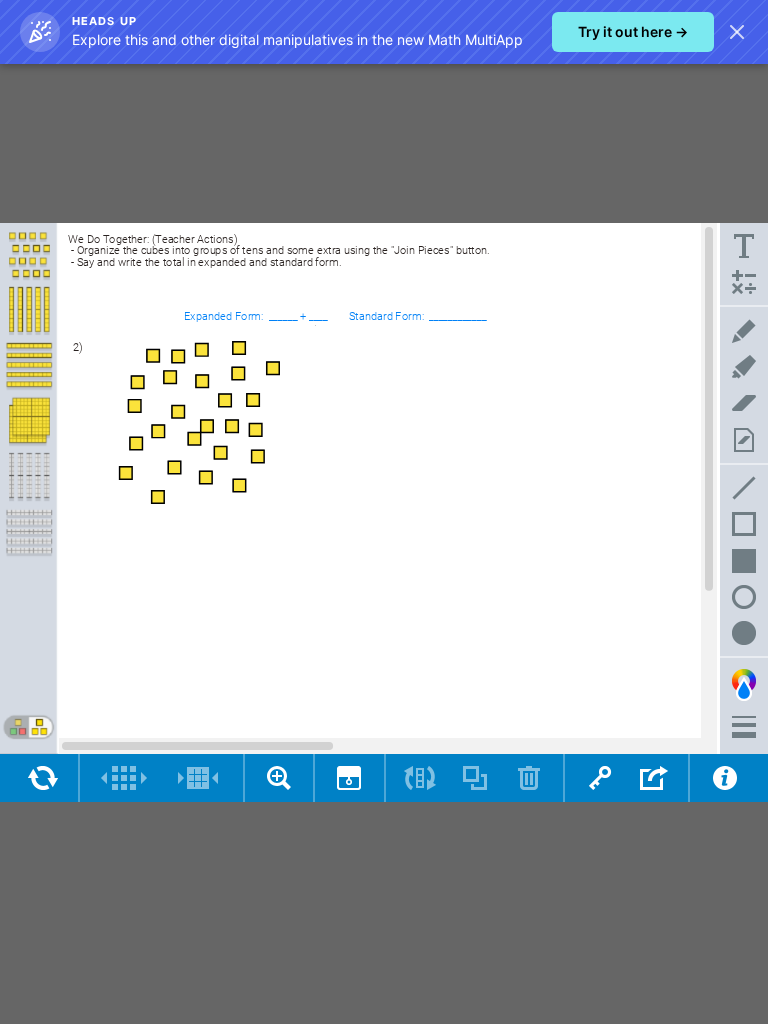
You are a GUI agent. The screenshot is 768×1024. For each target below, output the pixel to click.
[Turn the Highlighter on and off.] (744, 367)
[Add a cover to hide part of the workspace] (349, 778)
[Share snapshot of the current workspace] (654, 778)
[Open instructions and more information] (724, 778)
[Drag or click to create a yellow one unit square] (29, 256)
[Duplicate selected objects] (474, 778)
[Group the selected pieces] (198, 778)
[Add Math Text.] (744, 282)
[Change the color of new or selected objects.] (744, 684)
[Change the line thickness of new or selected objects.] (744, 727)
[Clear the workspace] (43, 778)
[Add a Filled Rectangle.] (744, 560)
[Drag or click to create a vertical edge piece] (29, 477)
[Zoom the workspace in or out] (279, 778)
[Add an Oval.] (744, 597)
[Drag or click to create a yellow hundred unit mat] (29, 422)
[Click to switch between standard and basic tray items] (28, 727)
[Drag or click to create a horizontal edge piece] (29, 532)
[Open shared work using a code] (599, 778)
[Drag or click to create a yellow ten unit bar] (29, 311)
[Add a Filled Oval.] (744, 633)
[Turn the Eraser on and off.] (744, 403)
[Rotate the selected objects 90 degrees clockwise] (420, 778)
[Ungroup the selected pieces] (124, 778)
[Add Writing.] (744, 246)
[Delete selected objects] (529, 778)
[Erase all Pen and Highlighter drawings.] (744, 439)
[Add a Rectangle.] (744, 524)
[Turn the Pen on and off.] (744, 331)
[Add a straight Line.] (744, 488)
